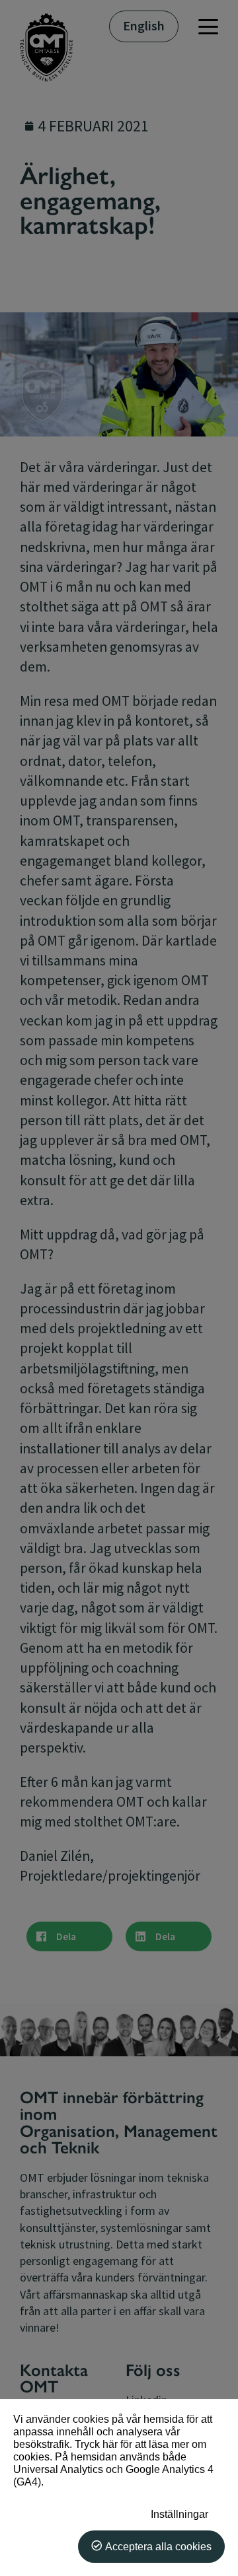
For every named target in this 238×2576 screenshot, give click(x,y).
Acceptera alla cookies (158, 2546)
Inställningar (179, 2514)
